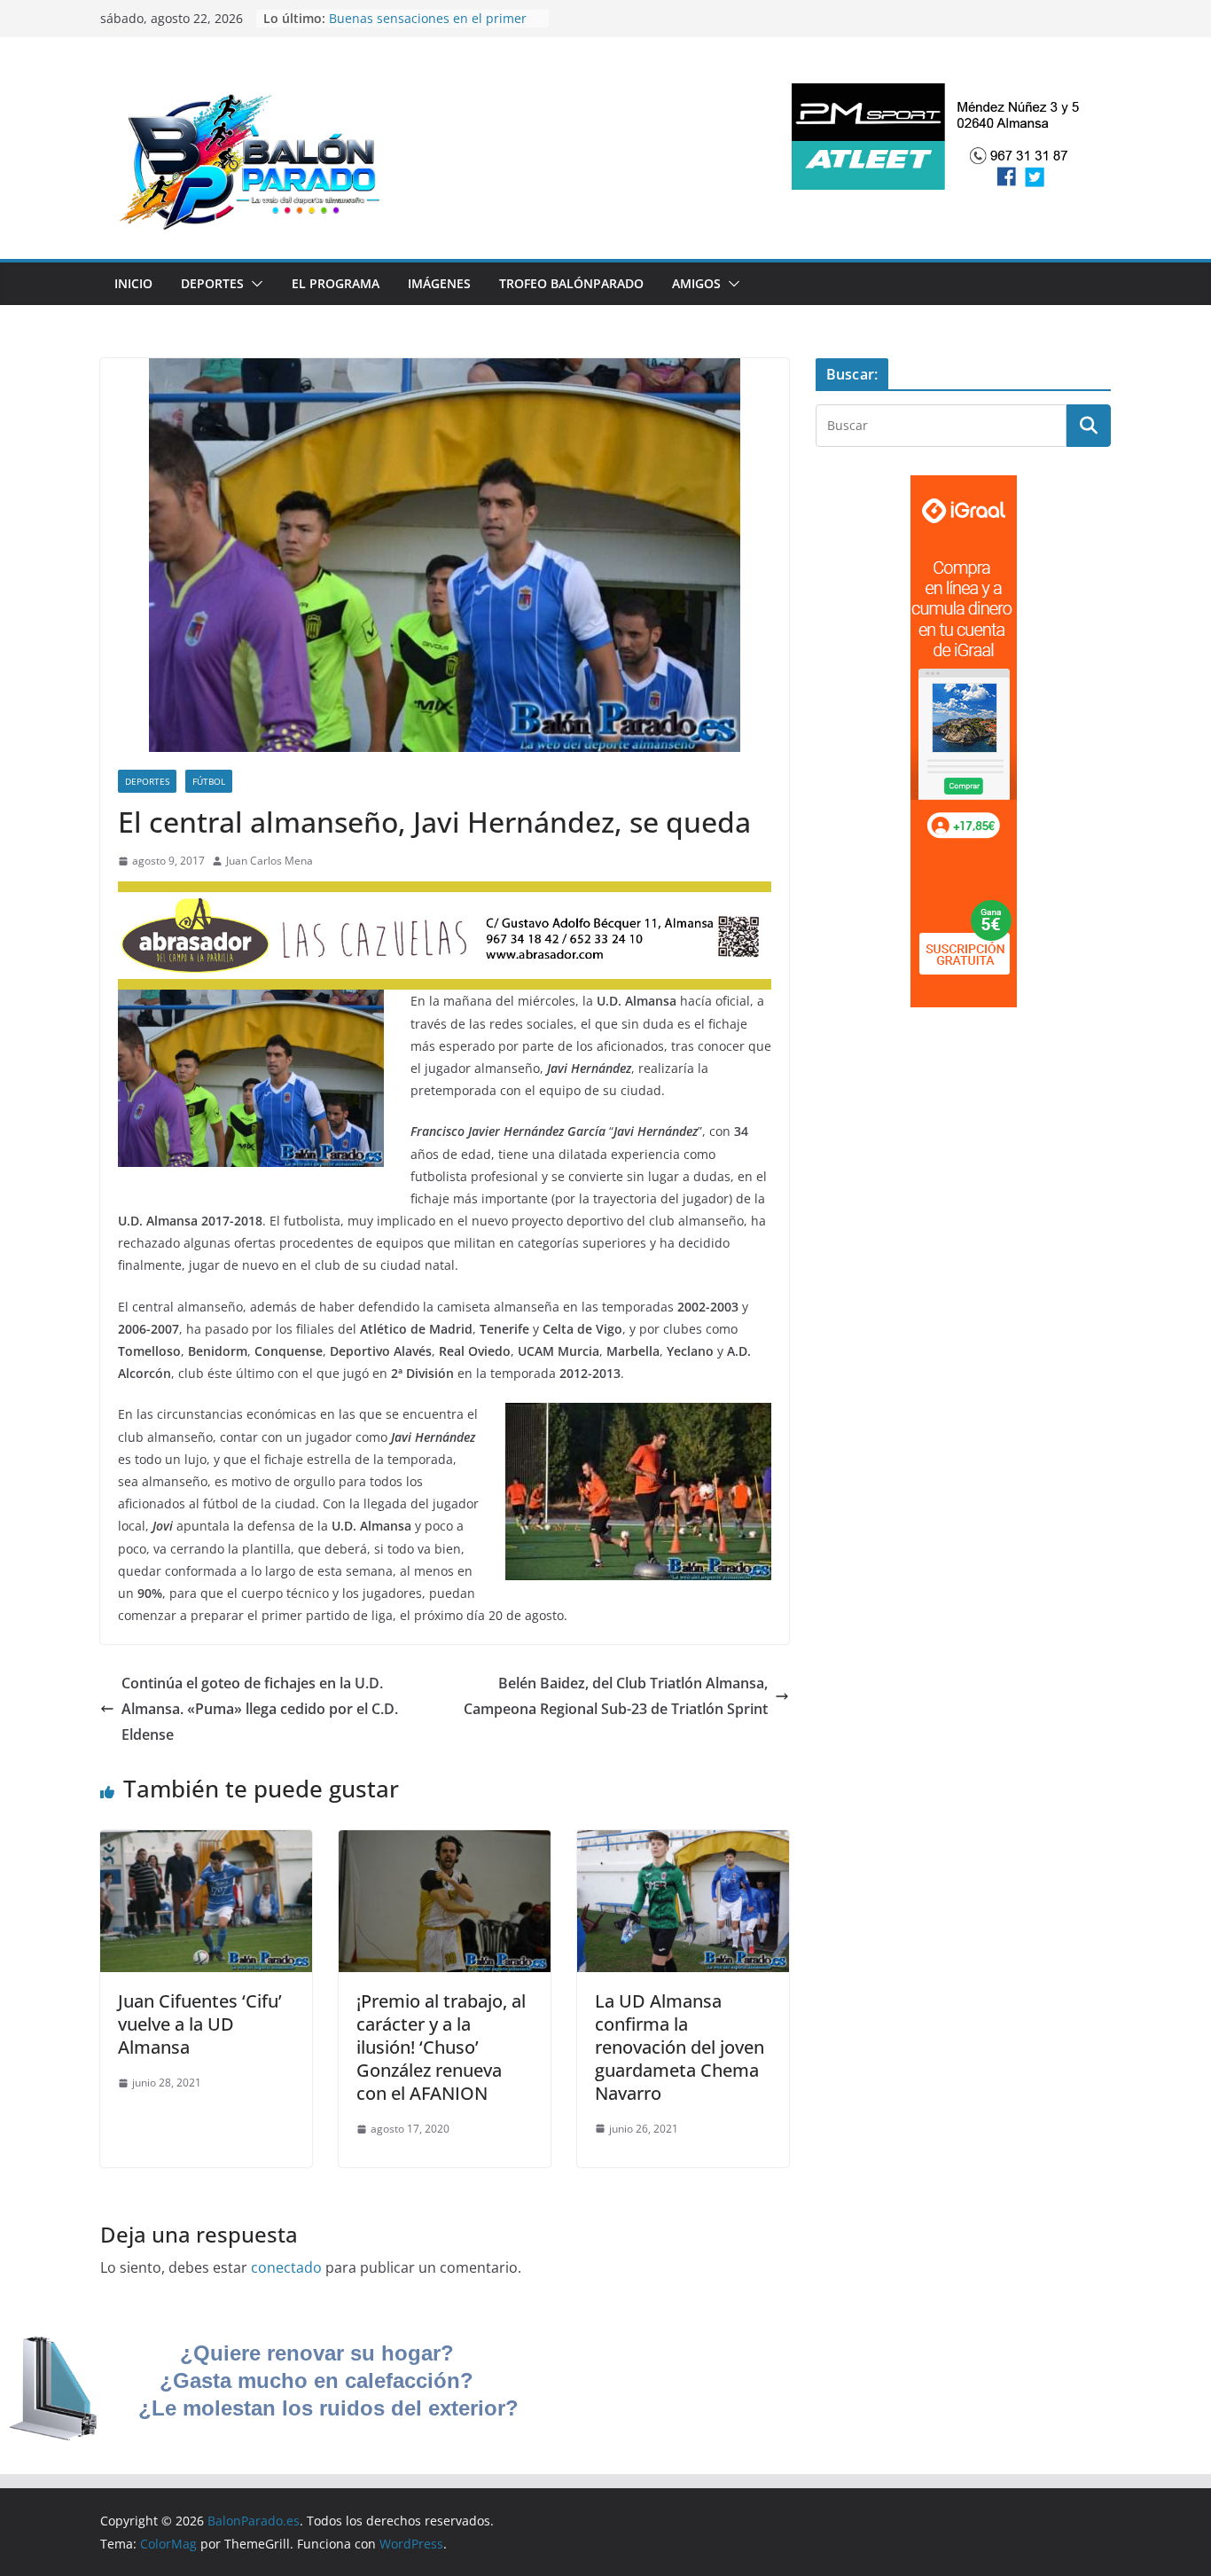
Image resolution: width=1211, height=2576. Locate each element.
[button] (254, 284)
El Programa (336, 283)
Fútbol (209, 781)
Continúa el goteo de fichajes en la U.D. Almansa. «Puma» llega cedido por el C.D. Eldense (260, 1709)
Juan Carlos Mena (270, 861)
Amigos (696, 283)
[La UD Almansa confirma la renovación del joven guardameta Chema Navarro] (683, 1843)
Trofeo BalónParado (571, 283)
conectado (286, 2267)
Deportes (212, 283)
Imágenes (439, 283)
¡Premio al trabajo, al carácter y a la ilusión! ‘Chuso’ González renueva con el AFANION (441, 2047)
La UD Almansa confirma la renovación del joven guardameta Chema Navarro (680, 2047)
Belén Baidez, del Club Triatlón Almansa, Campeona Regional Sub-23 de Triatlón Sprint (616, 1696)
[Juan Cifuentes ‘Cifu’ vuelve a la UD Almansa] (206, 1843)
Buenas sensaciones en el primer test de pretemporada (428, 27)
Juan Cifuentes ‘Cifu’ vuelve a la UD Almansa (200, 2024)
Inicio (133, 283)
